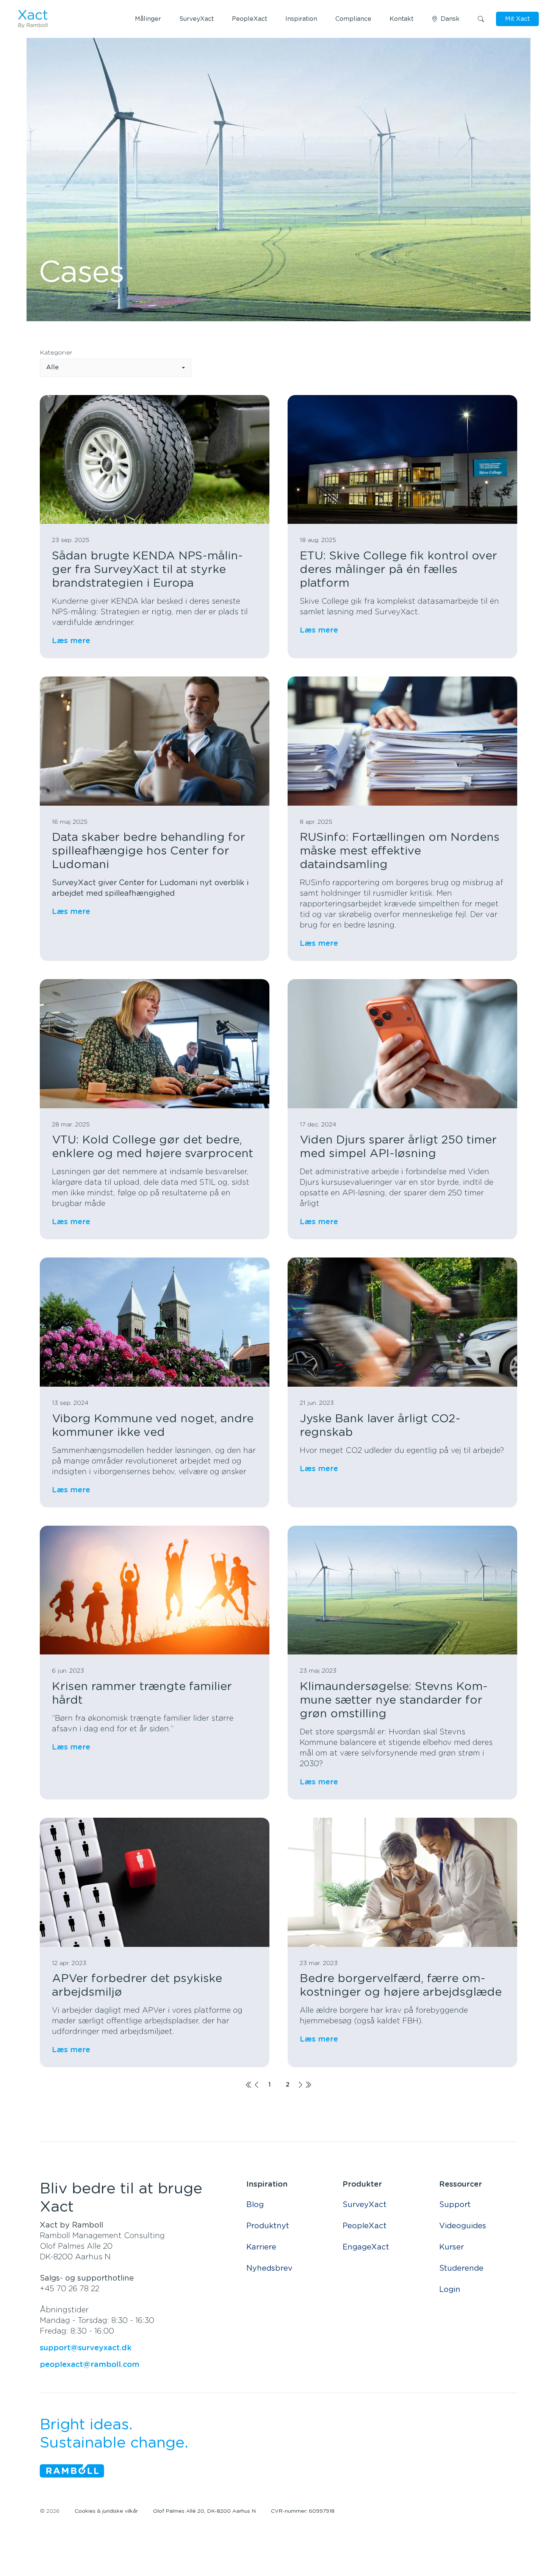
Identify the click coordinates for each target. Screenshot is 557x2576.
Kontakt (401, 19)
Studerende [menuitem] (461, 2268)
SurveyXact (196, 19)
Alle (52, 367)
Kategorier (56, 353)
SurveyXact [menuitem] (365, 2205)
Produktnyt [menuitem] (268, 2226)
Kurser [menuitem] (451, 2247)
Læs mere (71, 641)
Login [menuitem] (450, 2290)
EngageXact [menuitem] (366, 2247)
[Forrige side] (257, 2085)
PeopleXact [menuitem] (365, 2226)
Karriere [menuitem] (261, 2247)
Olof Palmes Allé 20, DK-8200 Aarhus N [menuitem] (204, 2511)
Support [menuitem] (455, 2205)
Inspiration (301, 19)
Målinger (148, 19)
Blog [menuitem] (255, 2205)
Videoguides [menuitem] (463, 2226)
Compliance (353, 19)
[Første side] (249, 2085)
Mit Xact (517, 19)
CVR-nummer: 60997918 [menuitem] (303, 2511)
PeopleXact (250, 19)
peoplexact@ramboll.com (90, 2365)
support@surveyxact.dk (86, 2348)
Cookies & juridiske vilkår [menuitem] (106, 2511)
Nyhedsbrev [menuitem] (269, 2268)
